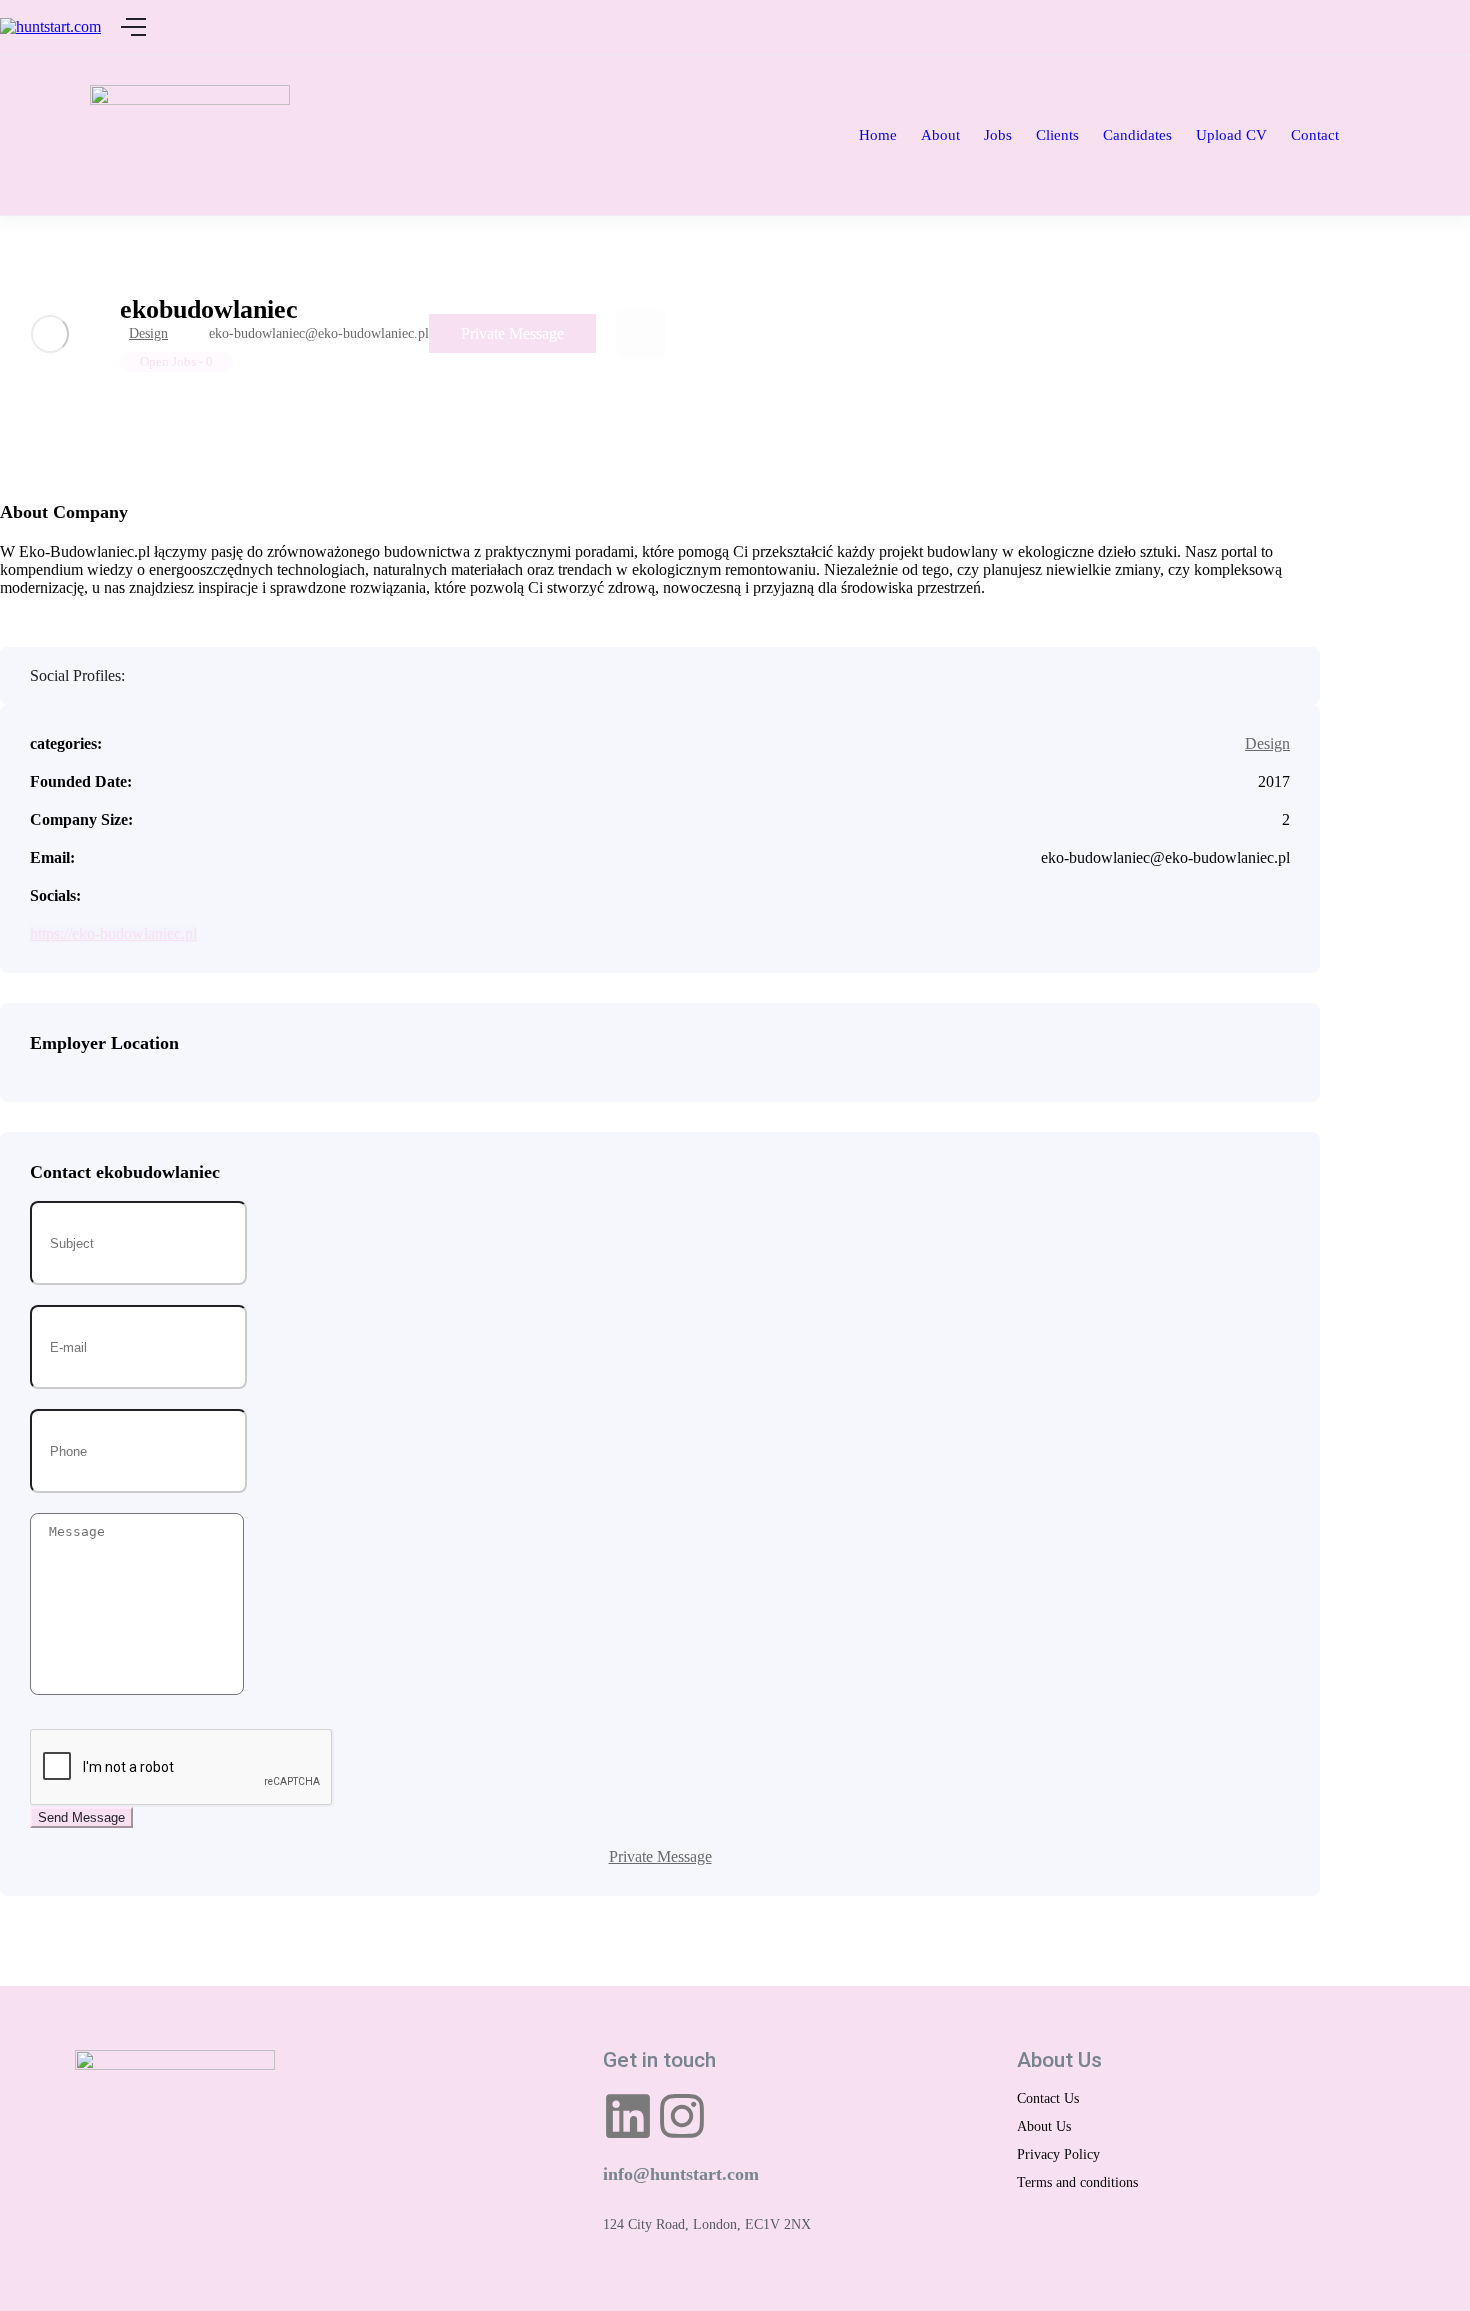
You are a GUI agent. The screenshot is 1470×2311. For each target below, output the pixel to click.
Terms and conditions (1077, 2182)
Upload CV (1231, 135)
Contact (1315, 135)
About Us (1044, 2126)
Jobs (998, 135)
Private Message (512, 333)
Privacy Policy (1058, 2154)
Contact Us (1048, 2098)
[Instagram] (682, 2116)
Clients (1057, 135)
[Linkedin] (628, 2116)
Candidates (1137, 135)
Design (148, 333)
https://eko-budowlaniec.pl (113, 933)
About (940, 135)
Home (878, 135)
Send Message (81, 1817)
